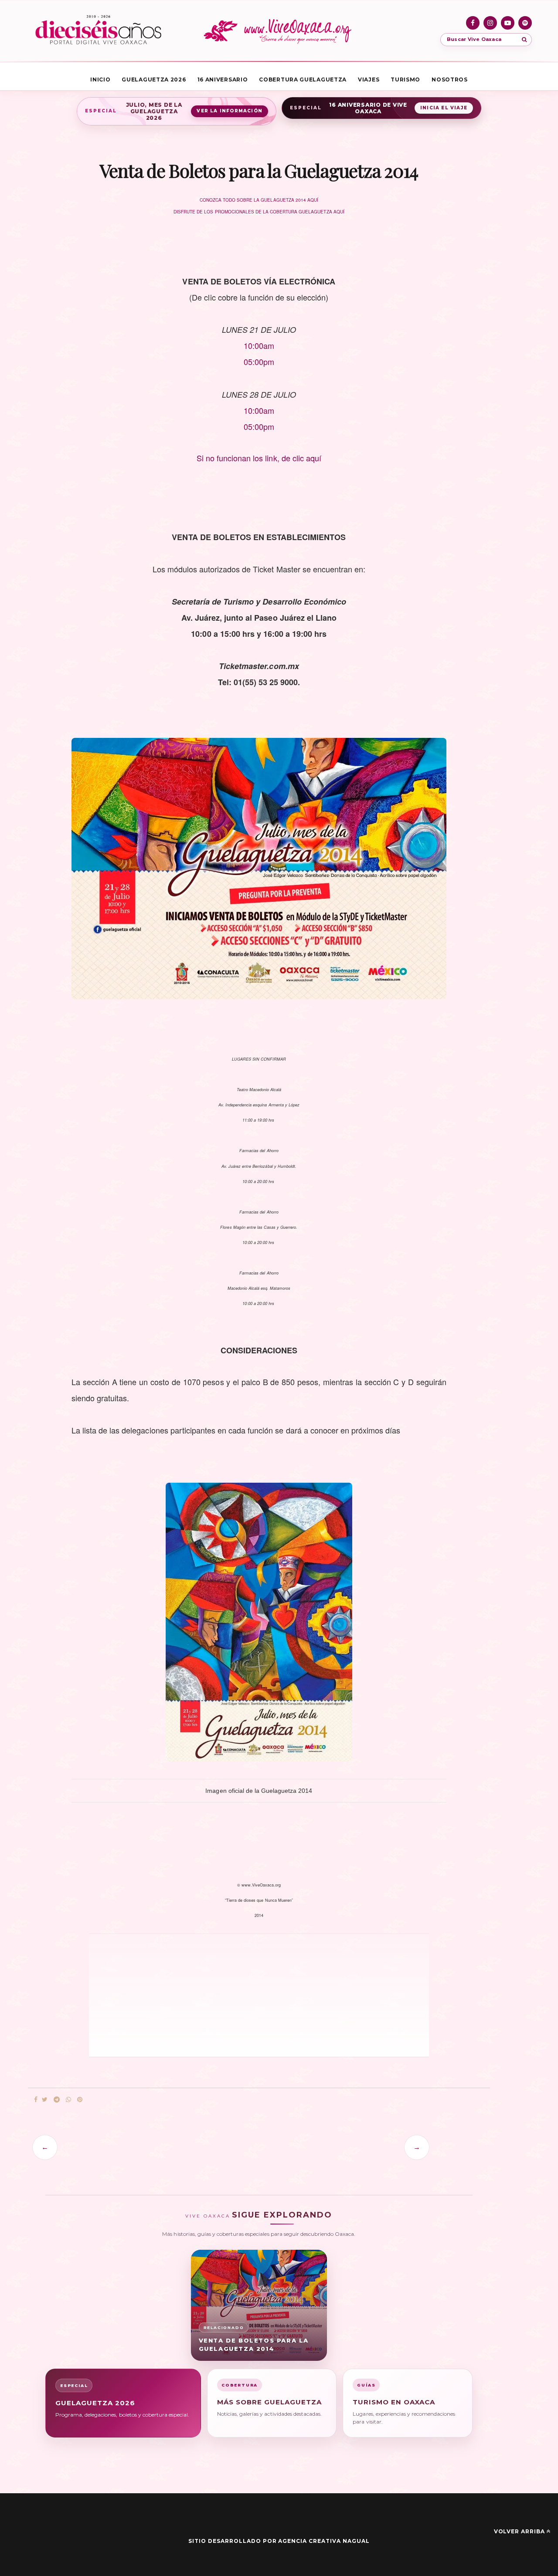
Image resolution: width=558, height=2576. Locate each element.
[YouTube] (508, 23)
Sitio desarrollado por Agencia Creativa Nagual (279, 2541)
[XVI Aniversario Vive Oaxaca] (98, 31)
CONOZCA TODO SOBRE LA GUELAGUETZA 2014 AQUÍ (259, 200)
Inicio (100, 79)
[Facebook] (473, 23)
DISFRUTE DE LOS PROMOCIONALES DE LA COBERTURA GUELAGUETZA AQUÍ (259, 212)
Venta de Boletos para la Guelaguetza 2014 (254, 2344)
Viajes (369, 79)
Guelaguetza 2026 (154, 79)
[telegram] (57, 2100)
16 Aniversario (223, 79)
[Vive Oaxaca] (279, 31)
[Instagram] (490, 23)
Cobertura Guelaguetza (303, 79)
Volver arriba (519, 2531)
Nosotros (450, 79)
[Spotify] (525, 23)
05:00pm (259, 426)
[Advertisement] (212, 1995)
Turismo (405, 79)
